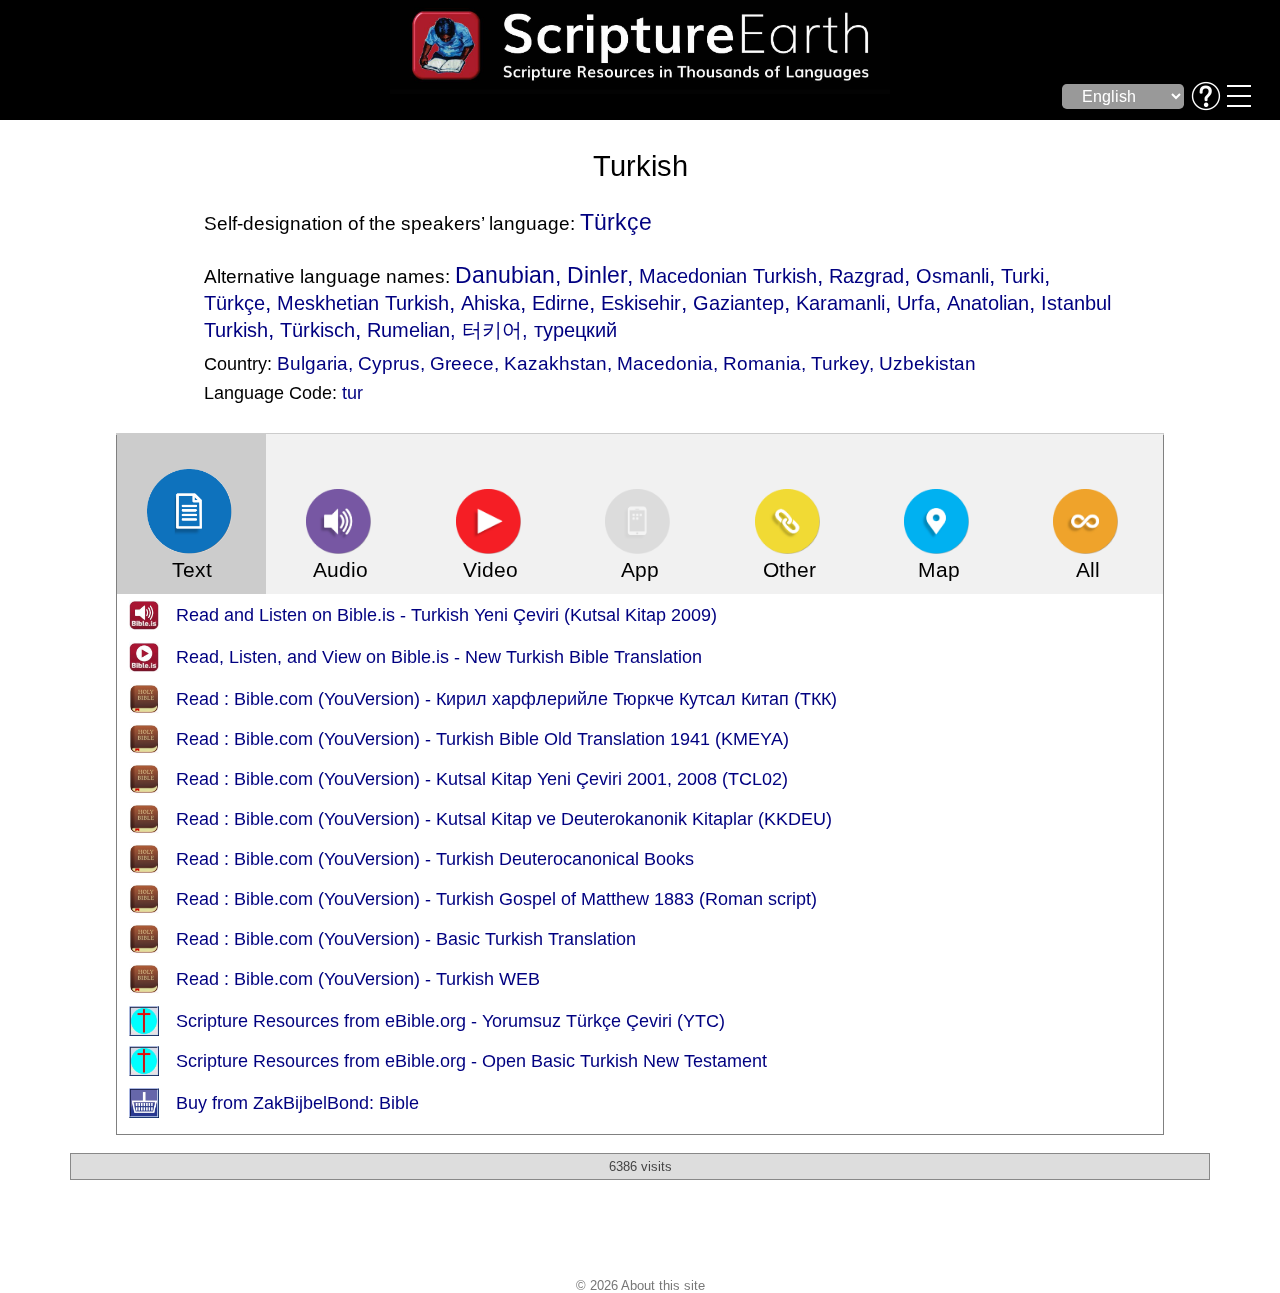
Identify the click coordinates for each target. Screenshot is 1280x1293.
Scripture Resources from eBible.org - (329, 1021)
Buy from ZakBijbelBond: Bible (297, 1103)
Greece (462, 363)
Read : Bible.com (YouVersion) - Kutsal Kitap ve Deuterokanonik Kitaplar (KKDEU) (504, 819)
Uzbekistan (927, 363)
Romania (762, 363)
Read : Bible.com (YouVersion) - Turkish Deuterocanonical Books (435, 859)
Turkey (840, 363)
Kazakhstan (555, 363)
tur (352, 393)
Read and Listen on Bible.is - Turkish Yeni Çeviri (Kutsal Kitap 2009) (446, 615)
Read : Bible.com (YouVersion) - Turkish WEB (358, 979)
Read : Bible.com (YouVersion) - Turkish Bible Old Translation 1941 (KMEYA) (482, 739)
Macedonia (665, 363)
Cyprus (389, 363)
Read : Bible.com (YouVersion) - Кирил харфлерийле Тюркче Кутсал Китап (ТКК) (506, 699)
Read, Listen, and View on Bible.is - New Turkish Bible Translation (439, 657)
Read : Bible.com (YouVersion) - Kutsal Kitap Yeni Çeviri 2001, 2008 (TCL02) (482, 779)
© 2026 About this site (640, 1285)
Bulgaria (312, 363)
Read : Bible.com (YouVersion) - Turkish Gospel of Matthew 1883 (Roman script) (496, 899)
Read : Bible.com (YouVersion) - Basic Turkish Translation (406, 939)
